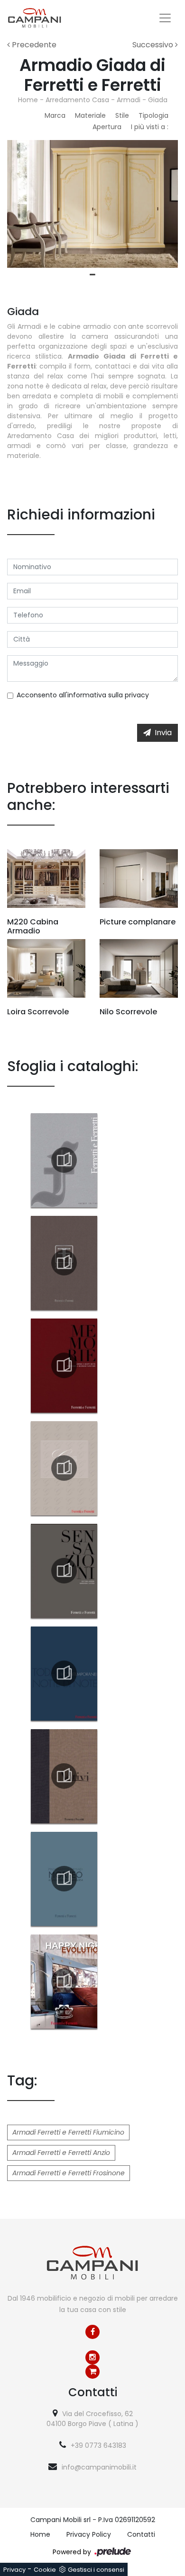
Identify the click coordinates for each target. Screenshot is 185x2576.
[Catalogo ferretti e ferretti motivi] (64, 1776)
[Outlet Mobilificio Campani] (92, 2372)
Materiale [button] (90, 115)
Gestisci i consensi (96, 2570)
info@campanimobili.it (99, 2467)
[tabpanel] (92, 204)
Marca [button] (55, 115)
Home (28, 100)
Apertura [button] (107, 127)
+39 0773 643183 (98, 2445)
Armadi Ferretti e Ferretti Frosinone (69, 2173)
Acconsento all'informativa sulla (83, 695)
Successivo (154, 45)
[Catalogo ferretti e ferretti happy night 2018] (64, 1981)
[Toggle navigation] (165, 18)
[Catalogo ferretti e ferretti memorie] (64, 1365)
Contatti (141, 2534)
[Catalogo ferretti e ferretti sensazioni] (64, 1571)
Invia (163, 733)
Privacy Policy (89, 2534)
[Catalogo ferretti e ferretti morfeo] (64, 1879)
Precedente (33, 45)
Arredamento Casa (77, 100)
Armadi (129, 100)
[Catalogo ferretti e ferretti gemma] (64, 1468)
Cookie (45, 2570)
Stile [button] (122, 115)
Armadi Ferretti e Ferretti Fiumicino (68, 2132)
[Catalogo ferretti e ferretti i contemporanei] (64, 1673)
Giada (158, 100)
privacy (137, 695)
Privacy (14, 2570)
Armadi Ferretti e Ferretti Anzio (61, 2153)
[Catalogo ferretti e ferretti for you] (64, 1263)
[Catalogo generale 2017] (64, 1160)
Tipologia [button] (153, 115)
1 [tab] (92, 275)
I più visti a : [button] (150, 127)
